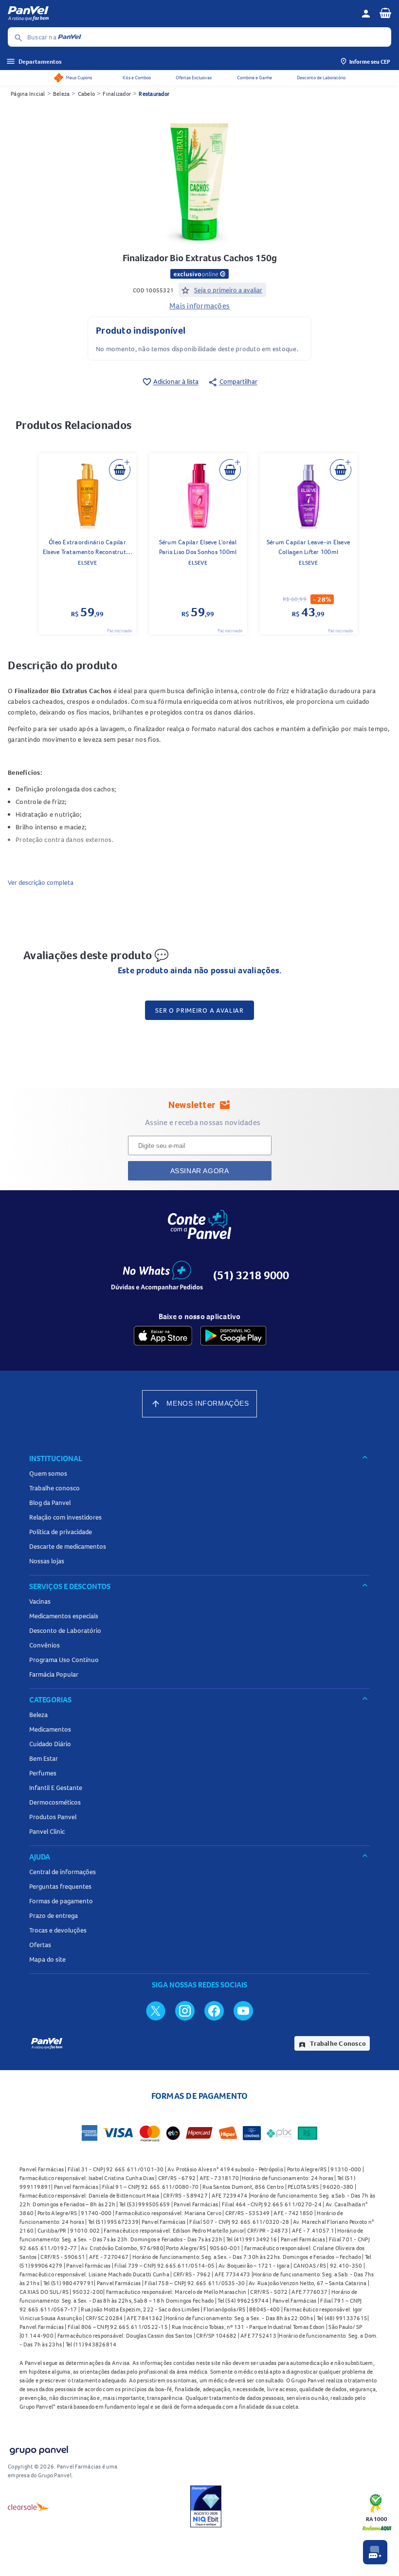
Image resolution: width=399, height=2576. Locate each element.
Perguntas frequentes (60, 1886)
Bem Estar (44, 1758)
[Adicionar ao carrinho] (120, 470)
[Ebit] (206, 2506)
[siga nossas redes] (156, 2010)
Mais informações (199, 305)
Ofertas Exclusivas (194, 78)
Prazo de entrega (54, 1915)
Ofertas (40, 1945)
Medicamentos (50, 1729)
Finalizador (117, 94)
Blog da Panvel (50, 1503)
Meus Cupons (79, 78)
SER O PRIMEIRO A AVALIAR (199, 1010)
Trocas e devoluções (58, 1930)
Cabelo (87, 94)
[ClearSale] (29, 2506)
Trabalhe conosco (54, 1488)
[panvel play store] (233, 1336)
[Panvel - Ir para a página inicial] (181, 14)
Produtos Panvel (53, 1817)
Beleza (62, 94)
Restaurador (154, 94)
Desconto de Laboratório (321, 78)
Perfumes (43, 1773)
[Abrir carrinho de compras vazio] (385, 13)
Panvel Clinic (47, 1831)
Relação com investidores (65, 1517)
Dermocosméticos (55, 1802)
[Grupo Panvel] (38, 2448)
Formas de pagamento (61, 1901)
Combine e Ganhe (254, 78)
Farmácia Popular (54, 1674)
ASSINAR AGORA (200, 1171)
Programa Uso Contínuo (64, 1660)
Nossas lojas (47, 1561)
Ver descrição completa (41, 882)
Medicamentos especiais (64, 1616)
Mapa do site (47, 1959)
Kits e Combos (137, 78)
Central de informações (63, 1872)
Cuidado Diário (50, 1744)
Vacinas (40, 1601)
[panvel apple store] (163, 1336)
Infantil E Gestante (56, 1788)
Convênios (45, 1645)
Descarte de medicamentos (68, 1546)
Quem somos (48, 1473)
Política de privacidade (61, 1532)
